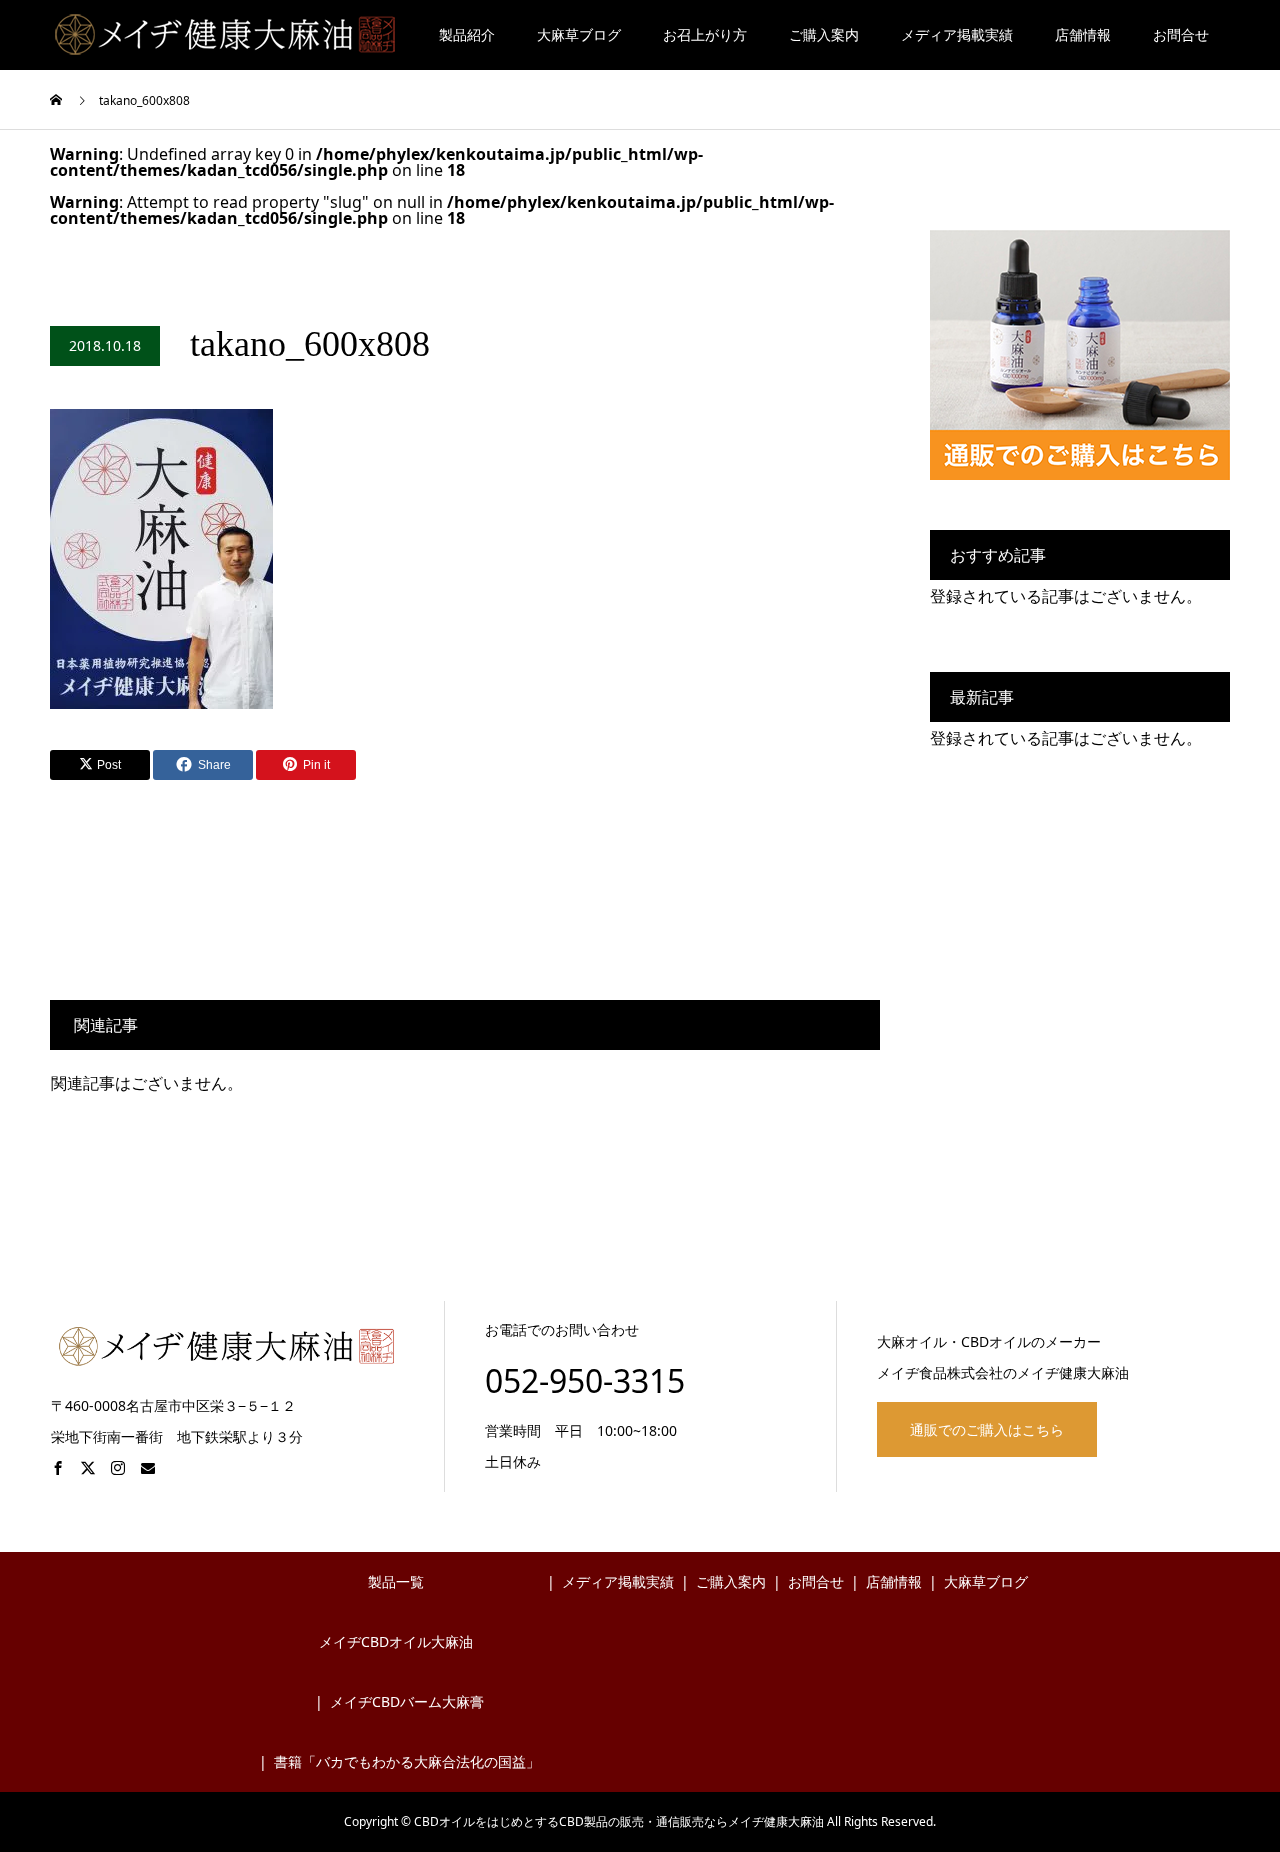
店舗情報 (1083, 34)
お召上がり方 (705, 34)
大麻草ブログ (579, 34)
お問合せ (1181, 34)
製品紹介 (467, 34)
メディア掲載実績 (957, 34)
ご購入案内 (824, 34)
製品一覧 (396, 1581)
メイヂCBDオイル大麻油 (396, 1641)
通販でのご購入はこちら (987, 1429)
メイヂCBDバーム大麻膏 (407, 1701)
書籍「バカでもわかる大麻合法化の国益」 (407, 1761)
